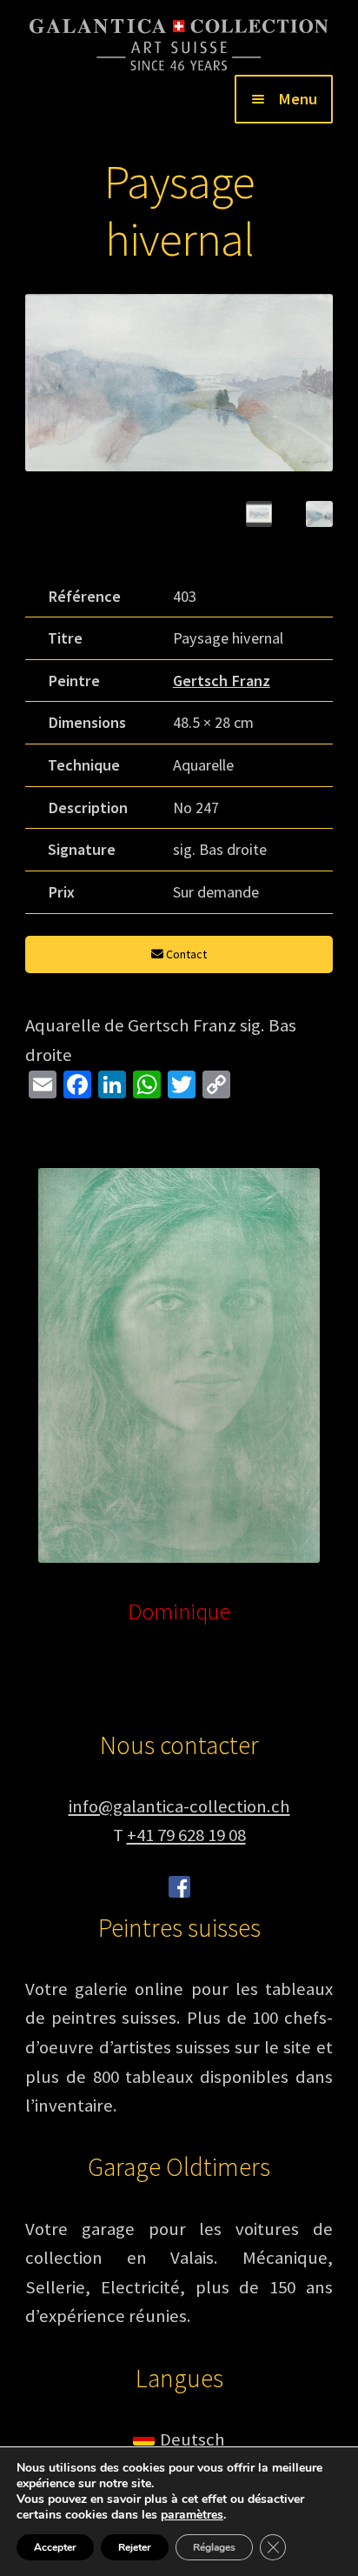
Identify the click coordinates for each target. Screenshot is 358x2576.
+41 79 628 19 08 (186, 1835)
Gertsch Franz (222, 681)
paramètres (192, 2515)
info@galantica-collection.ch (179, 1806)
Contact (185, 954)
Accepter (55, 2547)
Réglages (214, 2547)
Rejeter (135, 2547)
